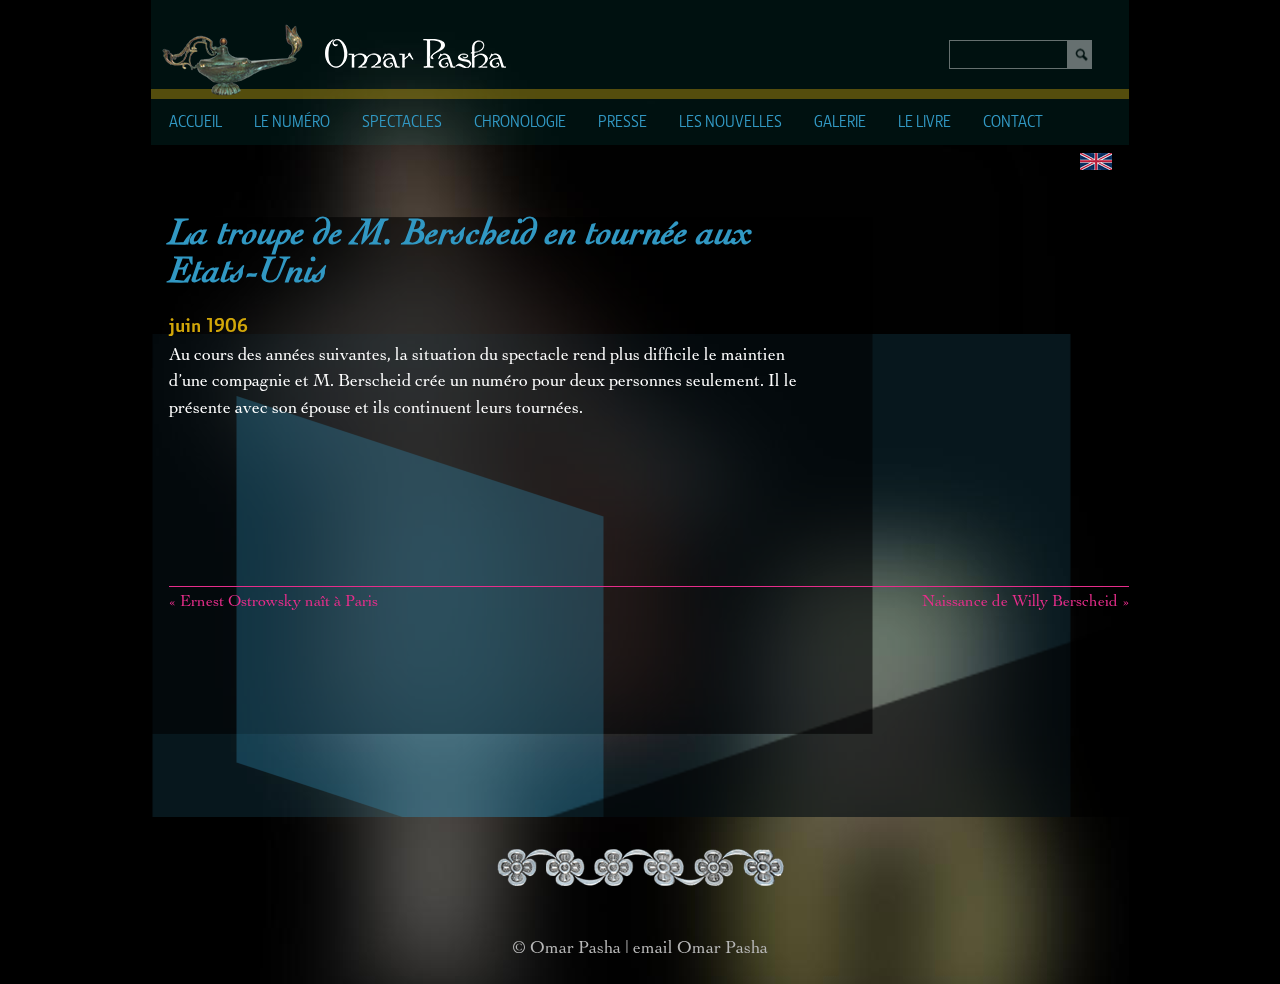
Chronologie (520, 123)
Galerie (840, 123)
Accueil (195, 123)
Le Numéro (292, 123)
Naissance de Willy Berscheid (1025, 603)
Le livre (924, 123)
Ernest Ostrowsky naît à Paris (273, 603)
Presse (622, 123)
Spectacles (402, 123)
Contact (1013, 123)
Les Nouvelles (730, 123)
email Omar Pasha (700, 949)
